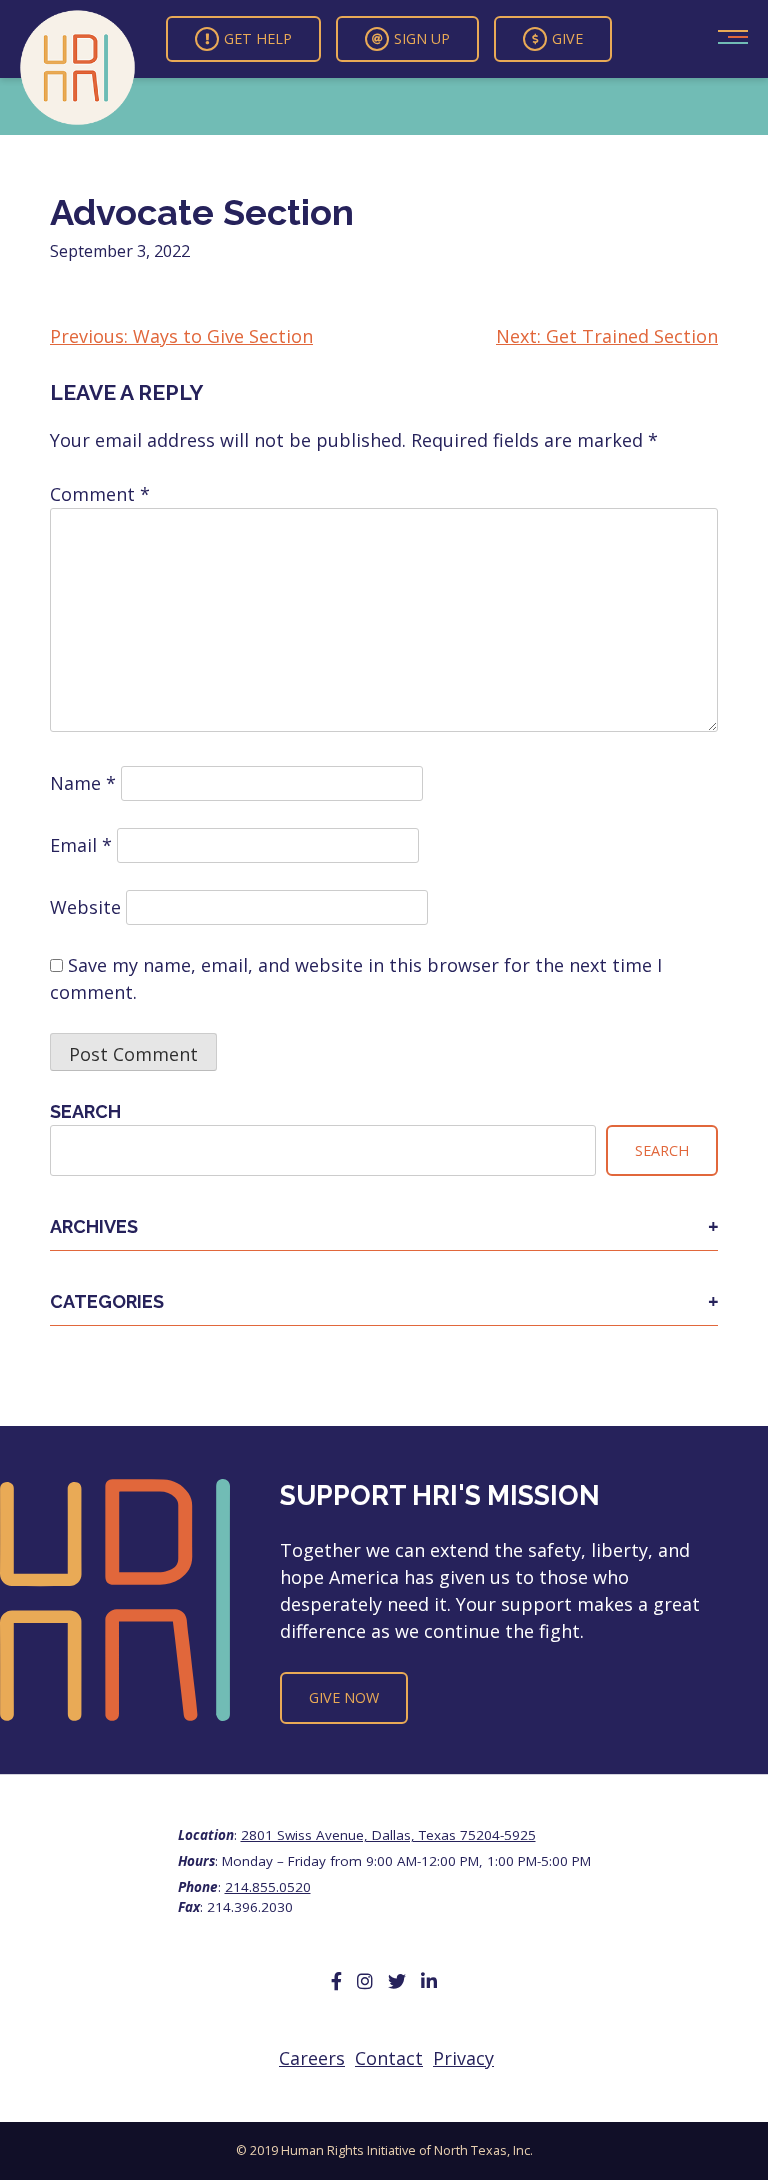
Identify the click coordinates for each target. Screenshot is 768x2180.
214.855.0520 (268, 1887)
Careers (312, 2058)
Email (81, 845)
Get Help (258, 38)
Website (85, 907)
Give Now (344, 1697)
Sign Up (422, 38)
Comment (100, 494)
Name (83, 783)
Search (85, 1111)
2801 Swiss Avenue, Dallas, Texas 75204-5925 (388, 1835)
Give (567, 38)
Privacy (463, 2058)
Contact (389, 2058)
